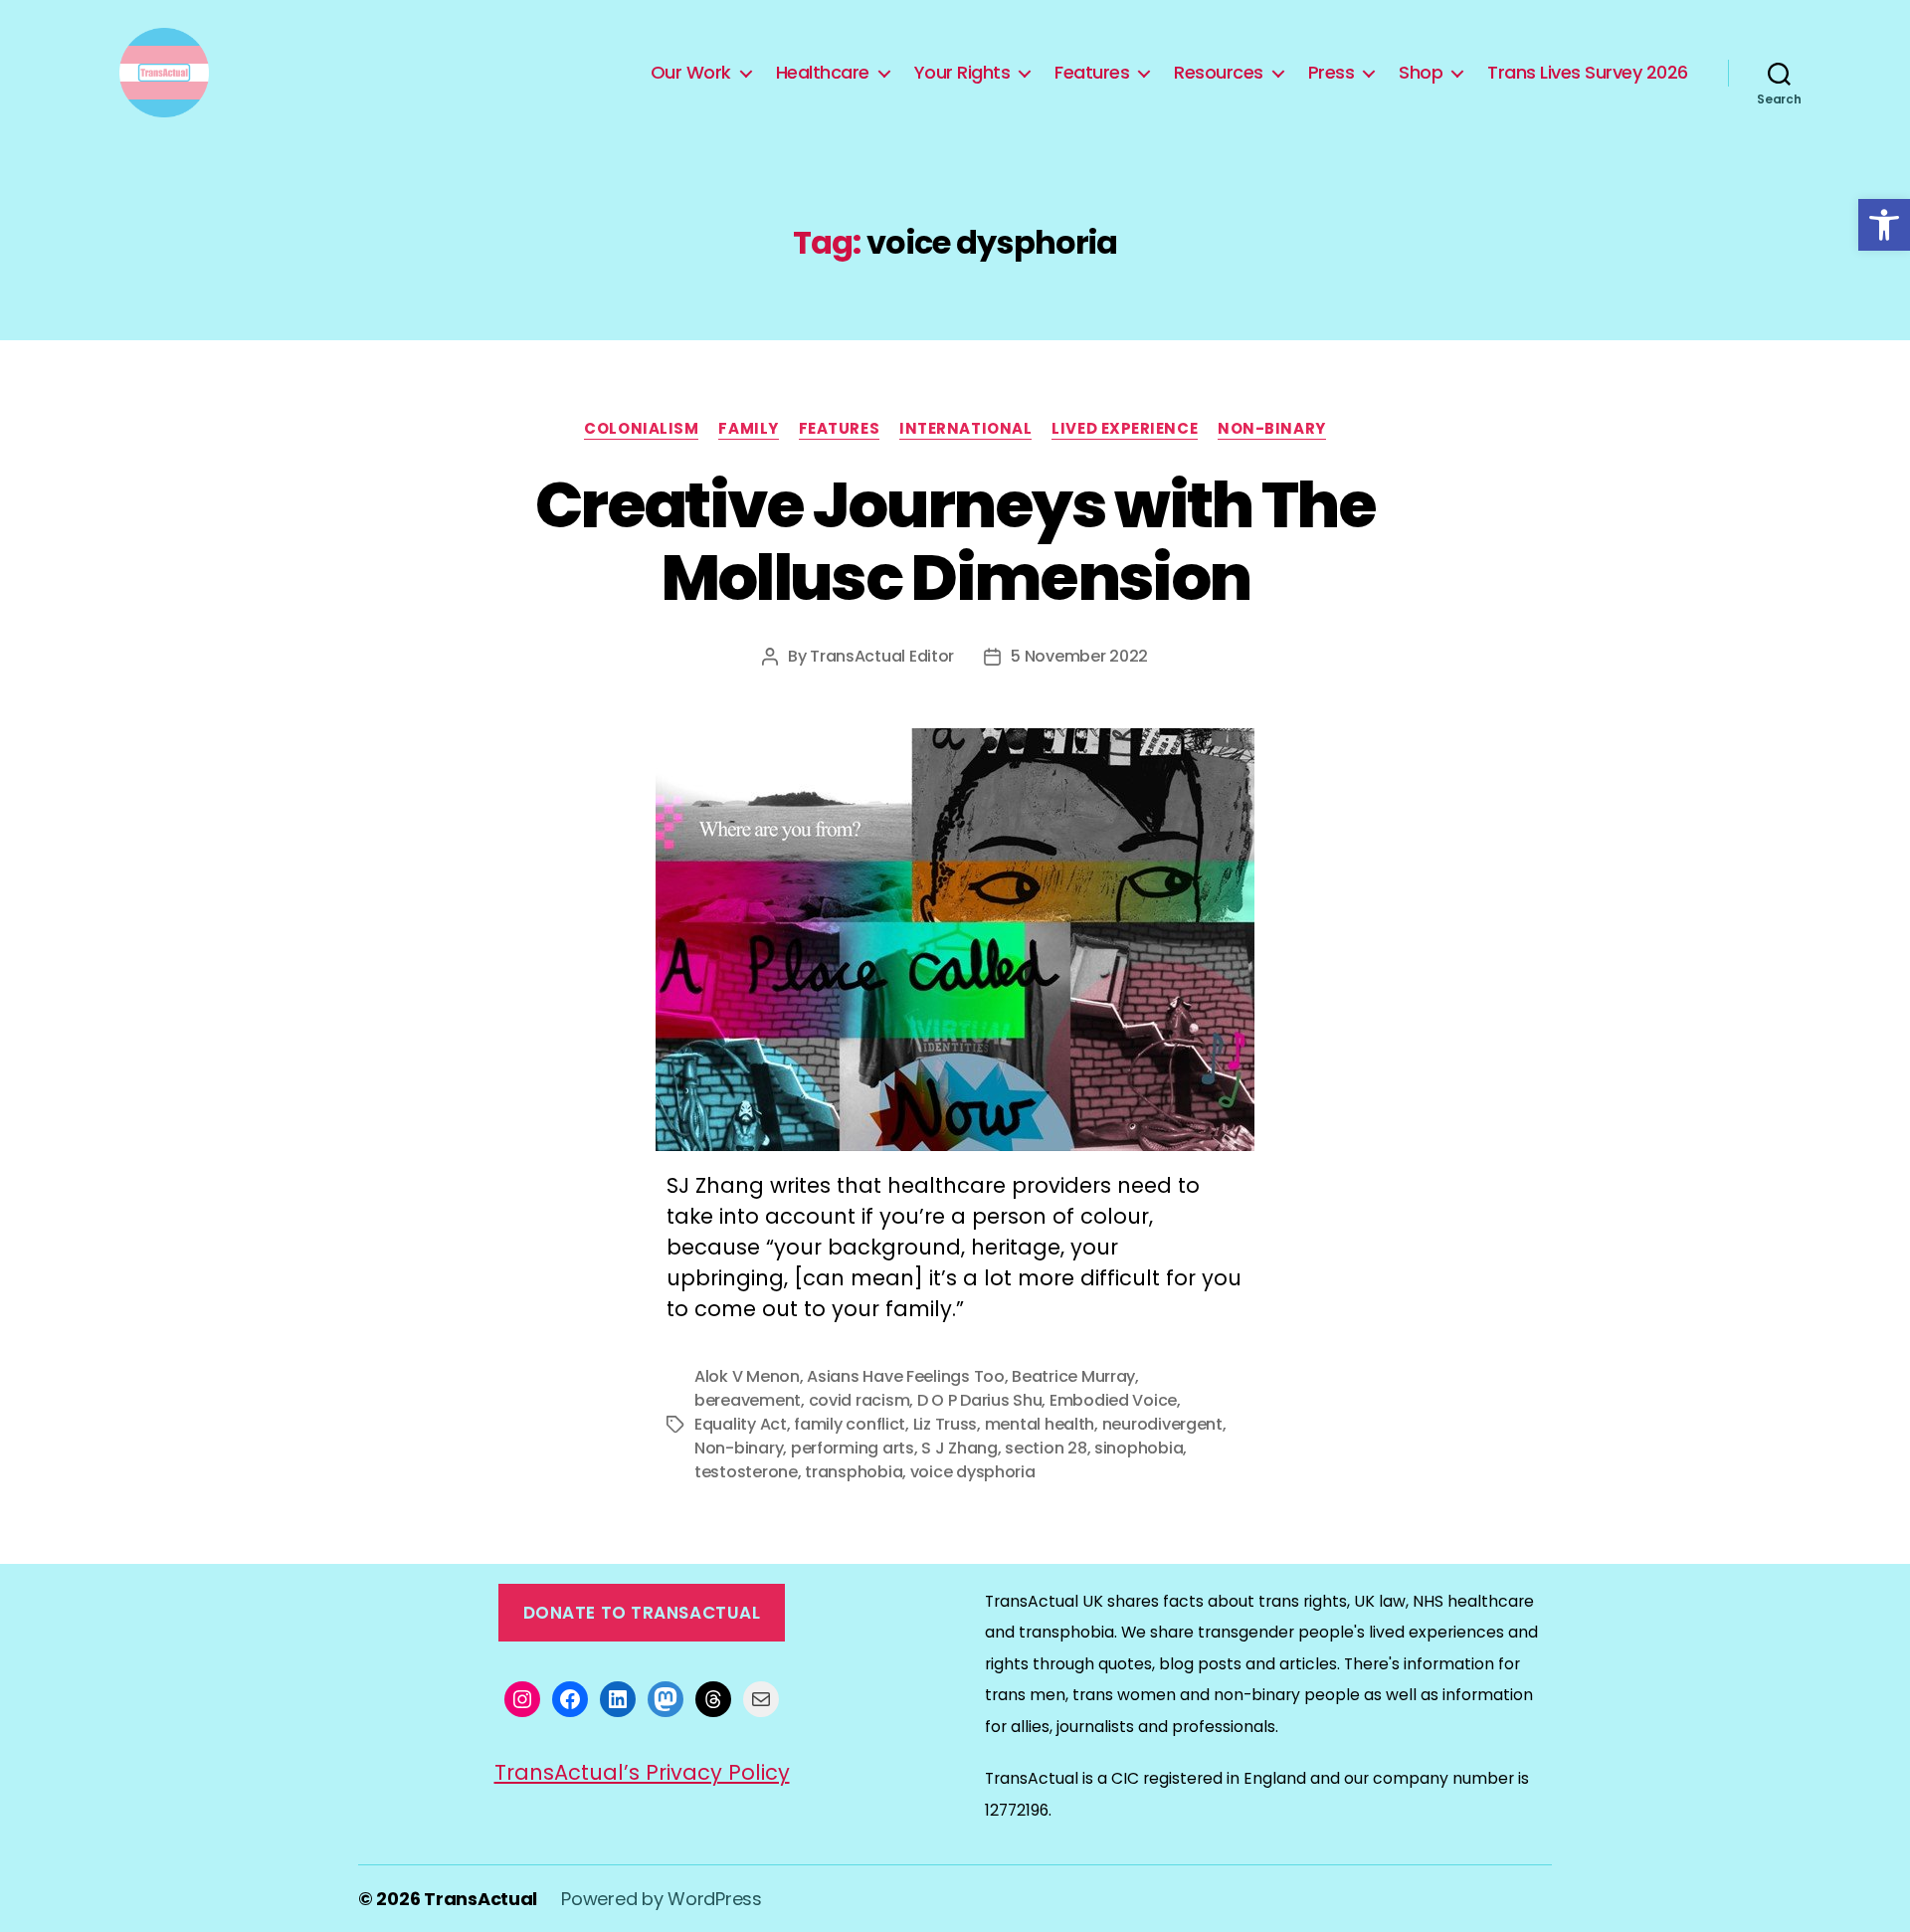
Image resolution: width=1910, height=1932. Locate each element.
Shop (1421, 73)
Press (1332, 73)
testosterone (746, 1472)
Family (748, 429)
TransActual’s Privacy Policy (642, 1772)
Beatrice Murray (1073, 1376)
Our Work (691, 73)
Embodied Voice (1113, 1400)
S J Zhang (959, 1448)
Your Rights (962, 73)
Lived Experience (1125, 429)
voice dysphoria (973, 1472)
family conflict (850, 1424)
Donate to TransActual (642, 1613)
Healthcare (823, 73)
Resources (1219, 73)
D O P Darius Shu (980, 1400)
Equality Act (741, 1424)
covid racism (859, 1400)
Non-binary (1272, 429)
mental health (1040, 1424)
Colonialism (641, 429)
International (965, 429)
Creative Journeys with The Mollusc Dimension (955, 541)
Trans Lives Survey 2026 (1588, 73)
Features (1092, 73)
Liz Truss (946, 1424)
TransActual (480, 1899)
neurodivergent (1162, 1424)
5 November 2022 (1079, 656)
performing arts (853, 1448)
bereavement (748, 1400)
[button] (1884, 225)
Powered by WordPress (662, 1899)
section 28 (1046, 1448)
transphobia (854, 1472)
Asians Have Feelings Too (906, 1376)
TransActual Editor (882, 656)
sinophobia (1139, 1448)
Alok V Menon (747, 1376)
